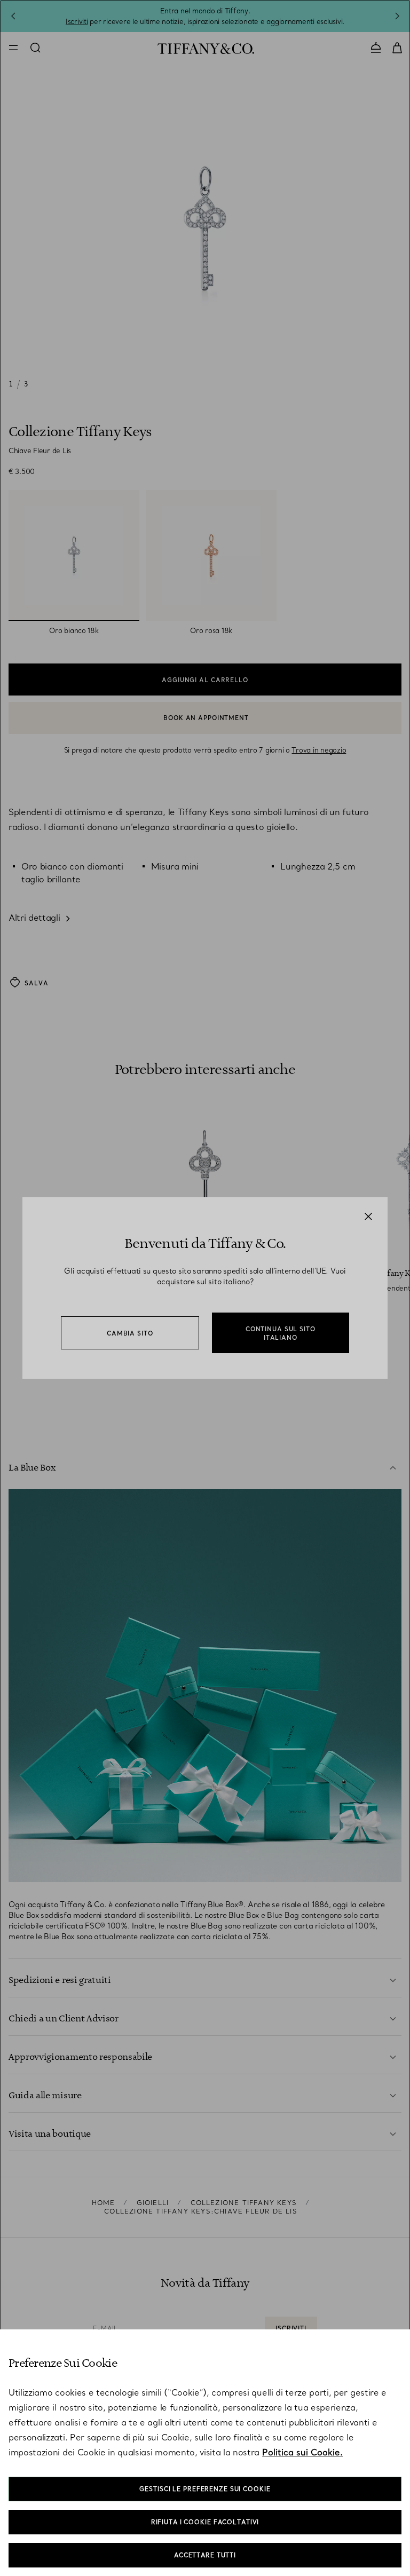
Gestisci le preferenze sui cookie (205, 2489)
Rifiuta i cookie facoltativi (205, 2522)
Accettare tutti (205, 2555)
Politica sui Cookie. (302, 2452)
